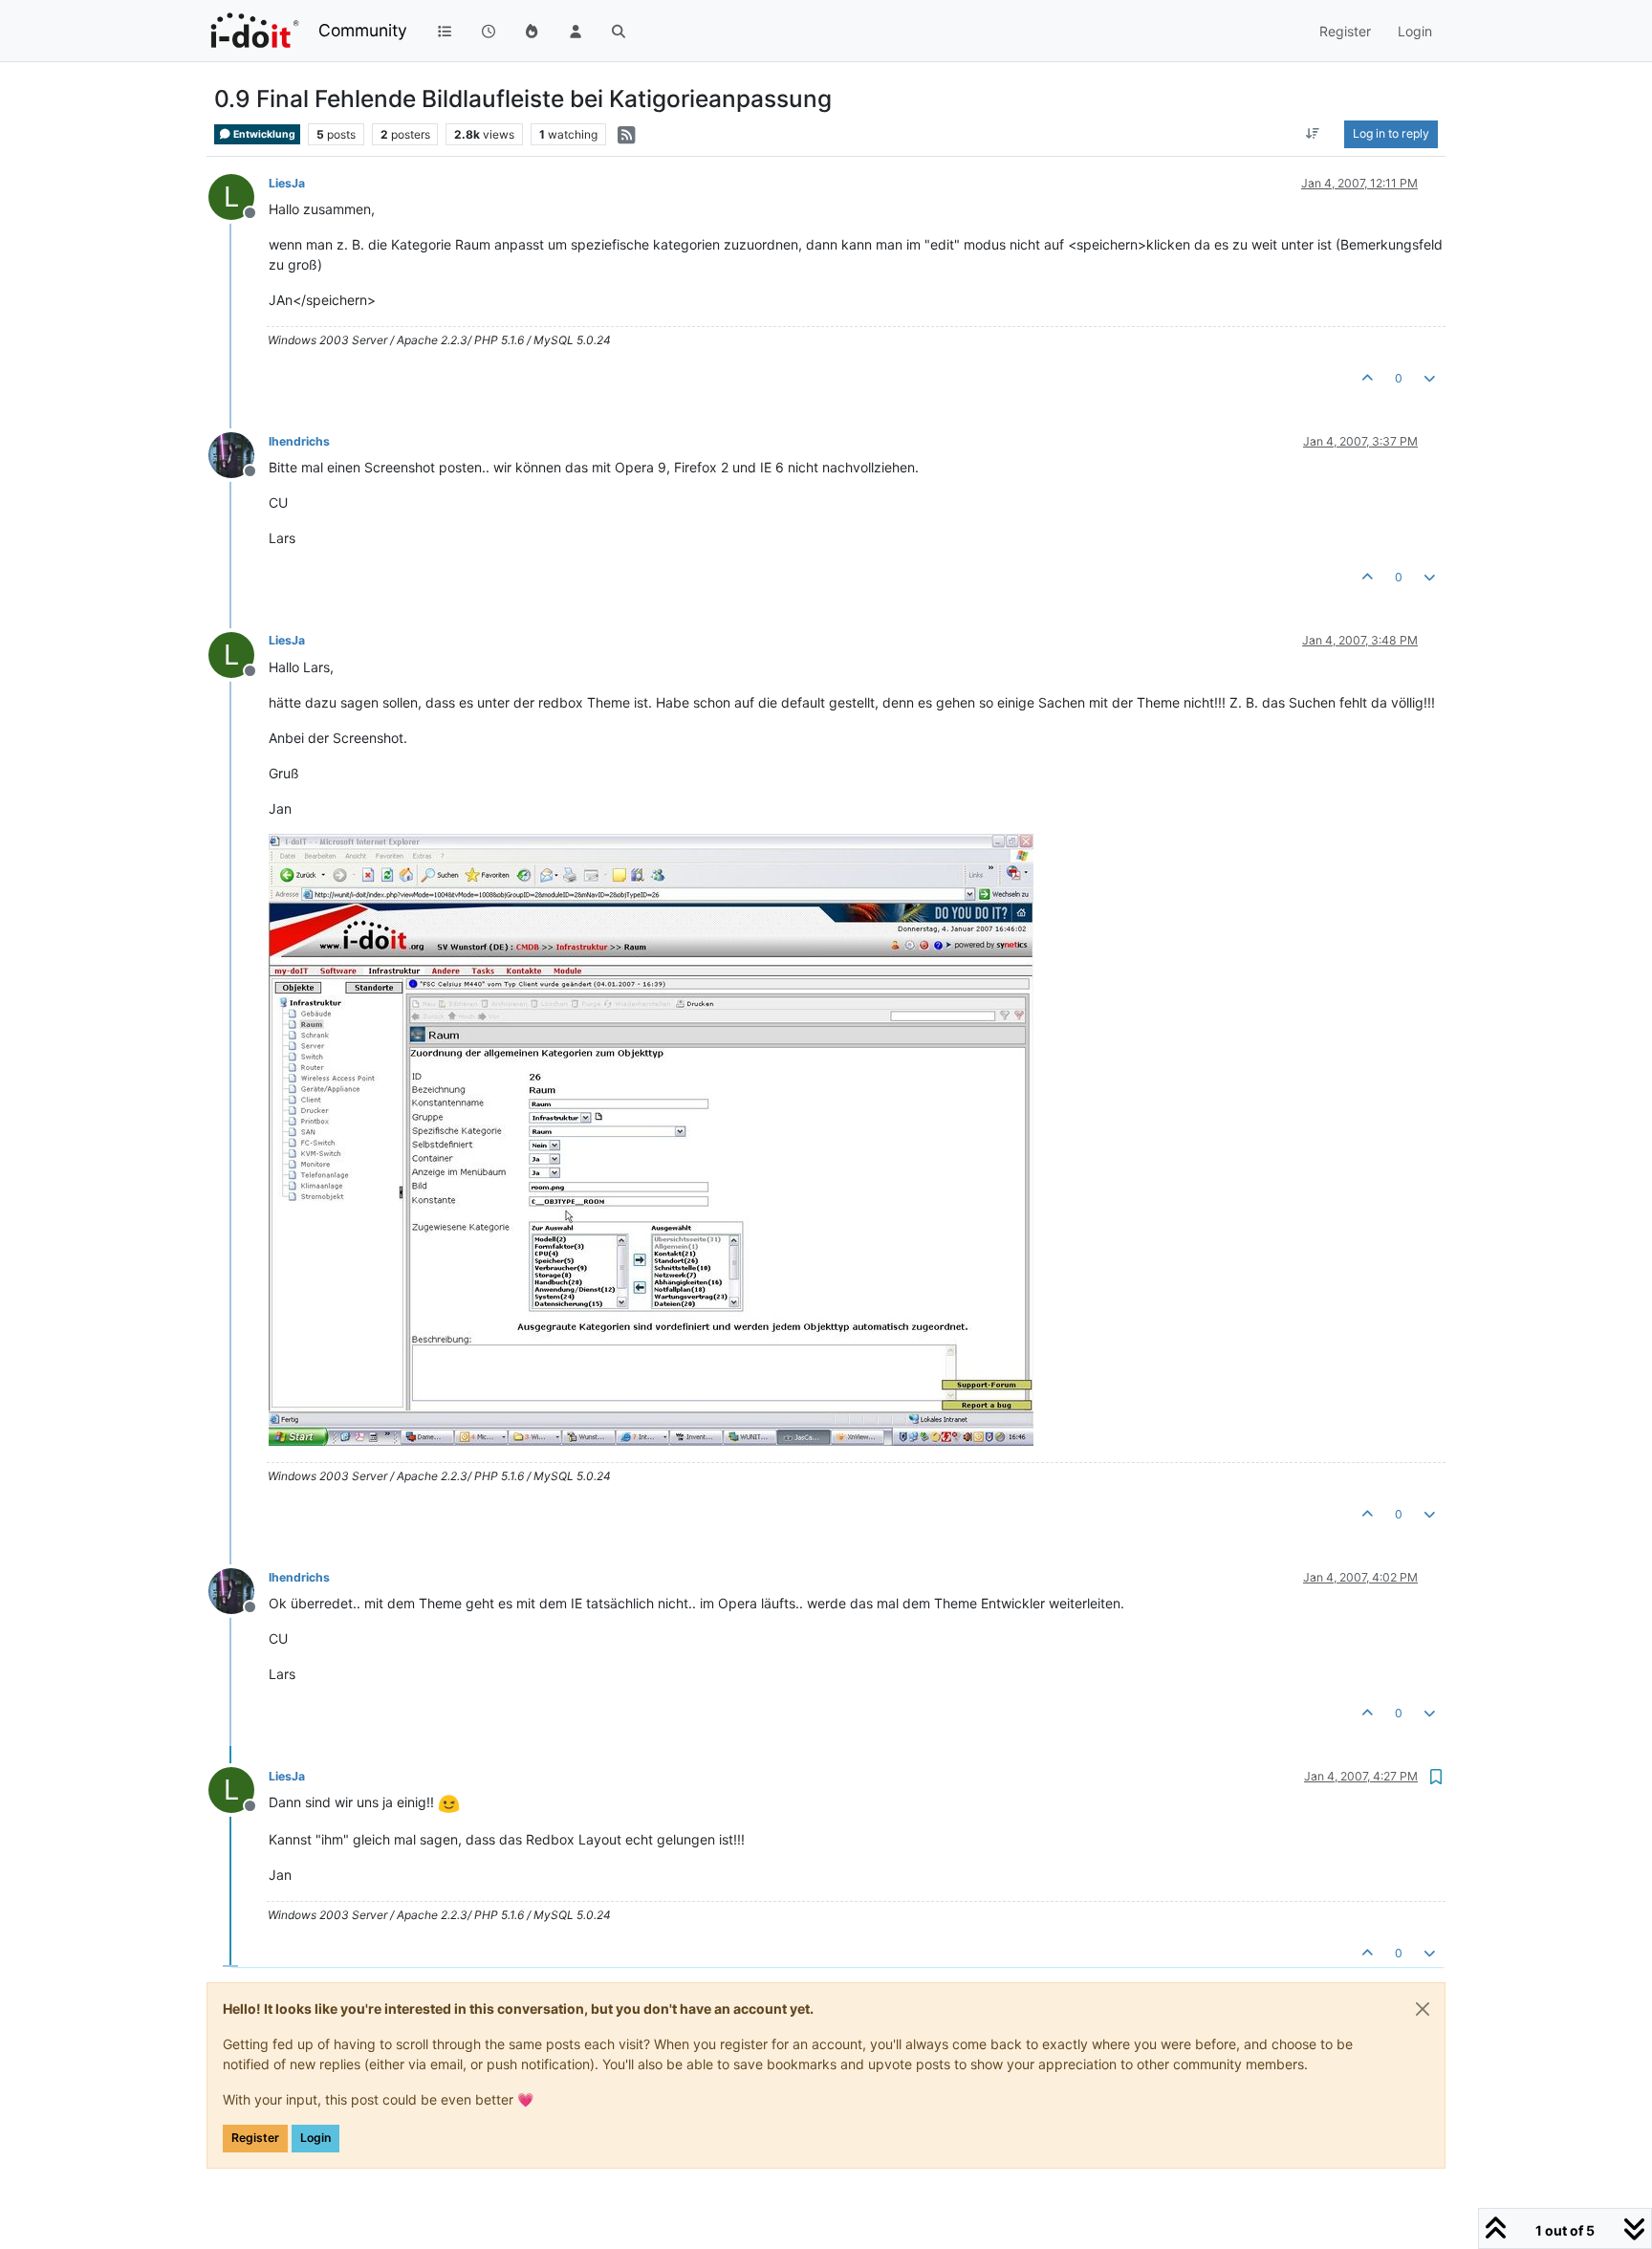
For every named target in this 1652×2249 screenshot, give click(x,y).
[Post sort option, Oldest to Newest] (1313, 134)
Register (255, 2138)
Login (315, 2138)
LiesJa (287, 183)
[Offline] (239, 454)
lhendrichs (299, 441)
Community (363, 30)
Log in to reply (1391, 133)
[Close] (1423, 2009)
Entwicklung (263, 134)
